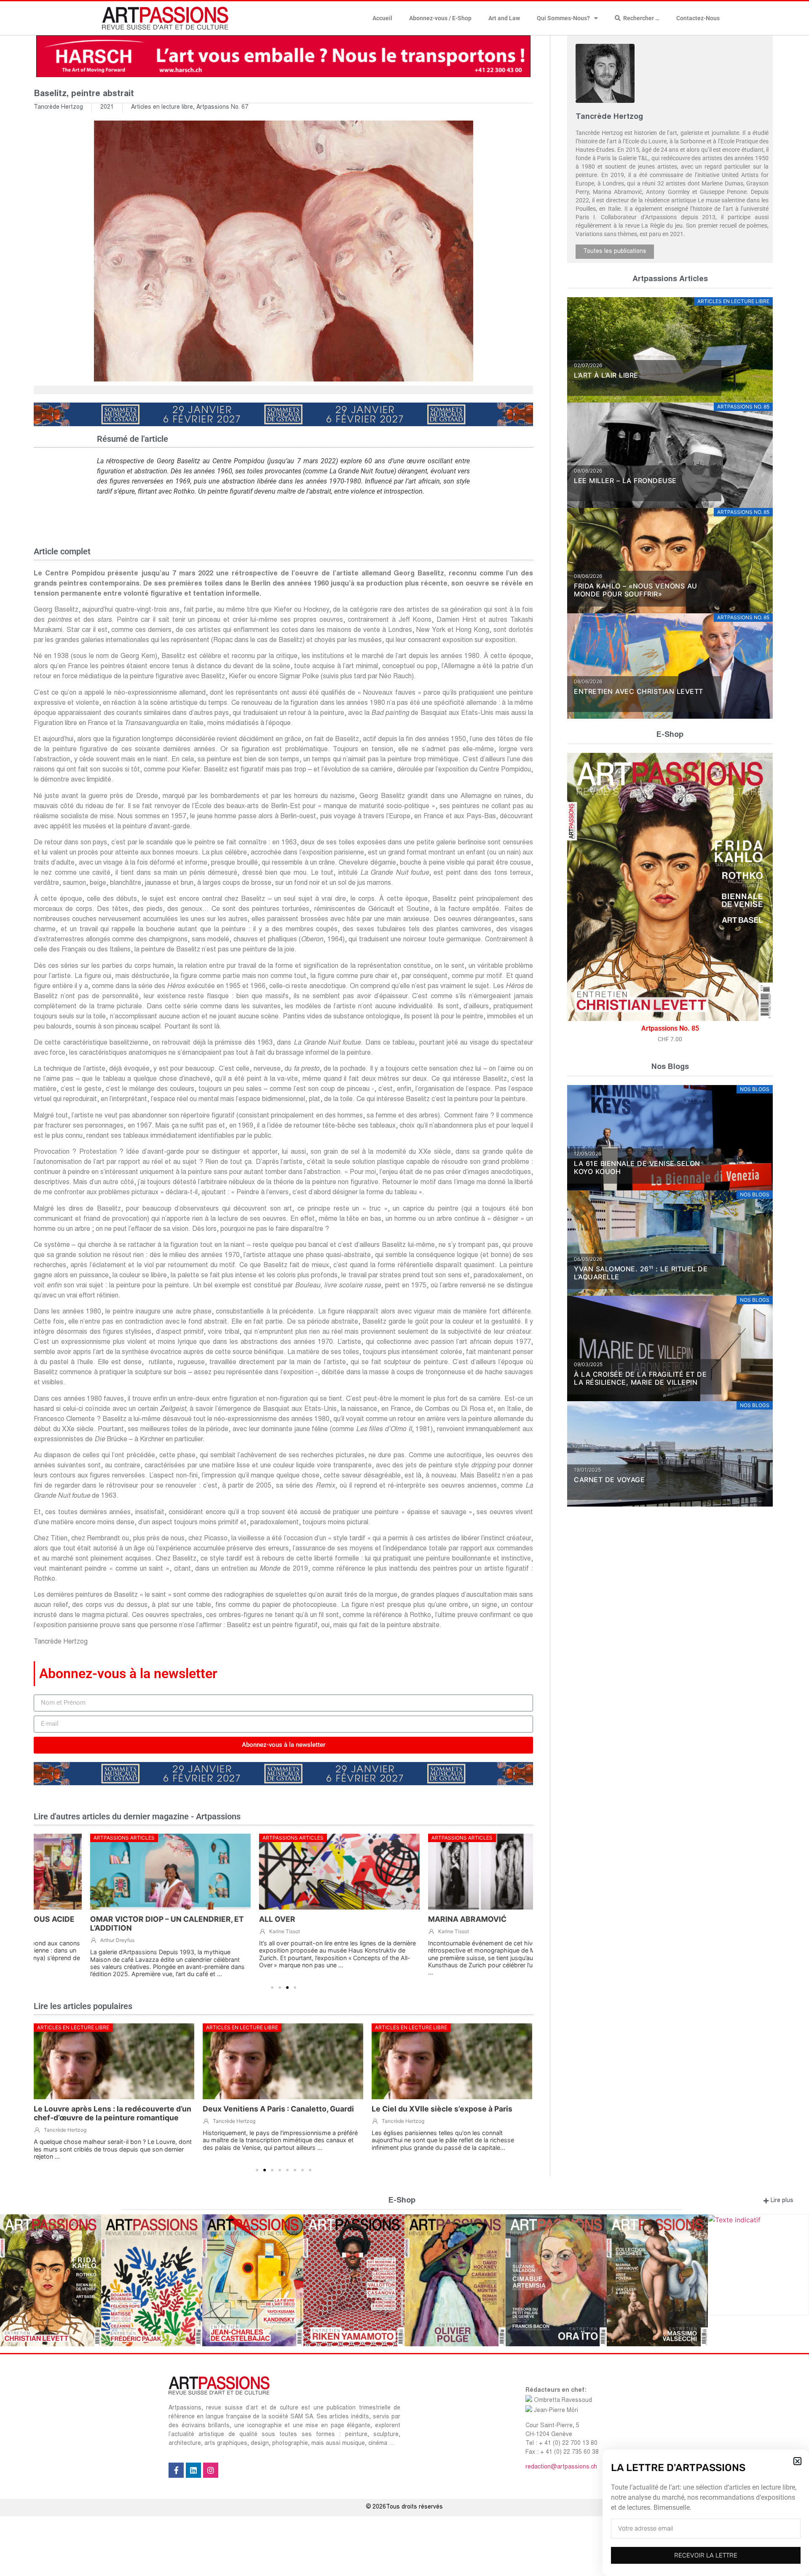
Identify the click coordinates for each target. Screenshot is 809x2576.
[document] (404, 1288)
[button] (797, 2461)
